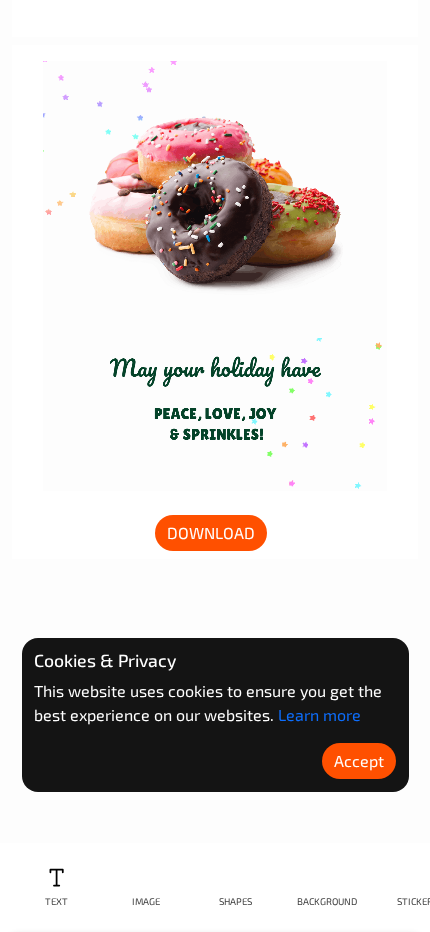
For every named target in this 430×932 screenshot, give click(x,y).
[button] (57, 887)
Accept (359, 760)
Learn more (319, 714)
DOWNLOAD (211, 532)
